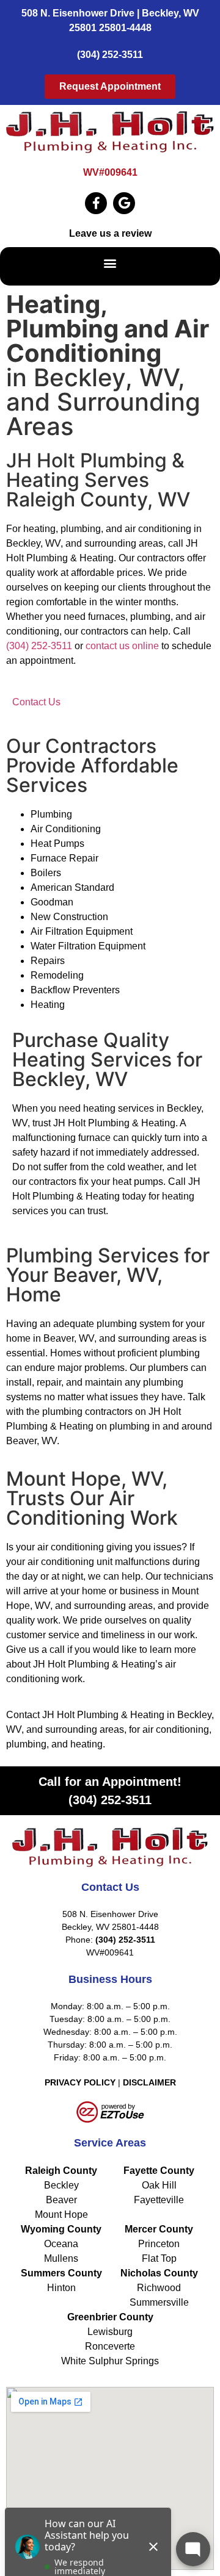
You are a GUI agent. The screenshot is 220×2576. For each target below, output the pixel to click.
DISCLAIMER (149, 2082)
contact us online (122, 646)
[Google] (124, 203)
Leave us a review (110, 233)
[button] (110, 263)
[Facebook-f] (96, 203)
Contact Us (36, 702)
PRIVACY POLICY (80, 2082)
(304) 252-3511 (110, 55)
